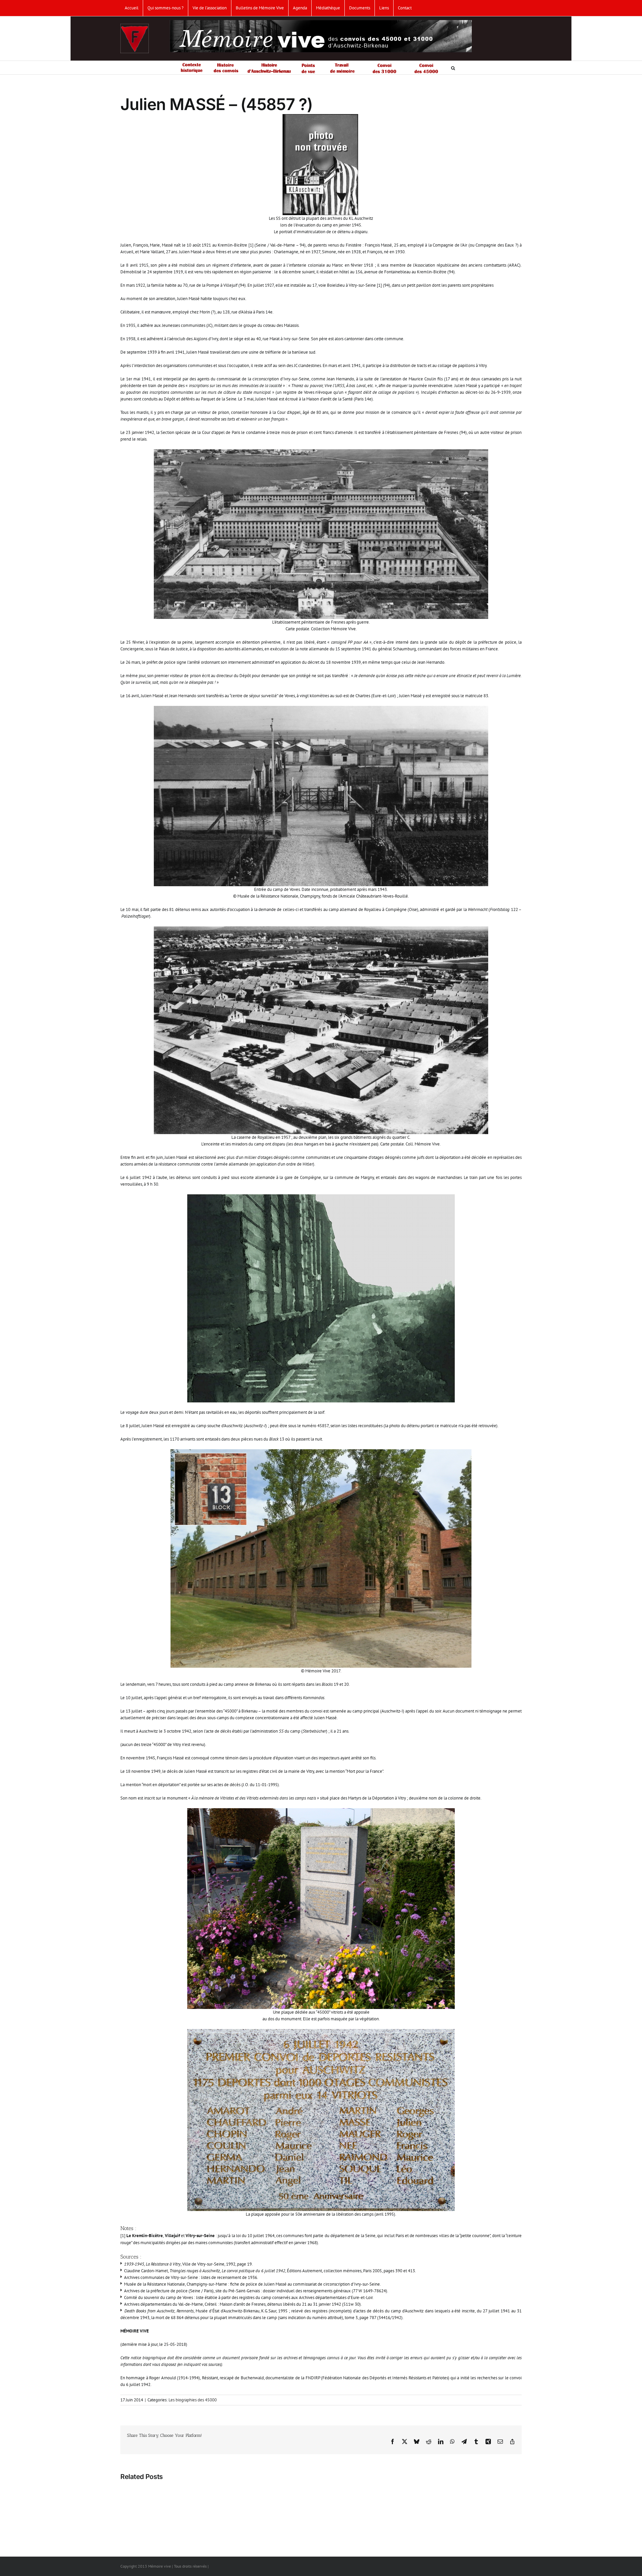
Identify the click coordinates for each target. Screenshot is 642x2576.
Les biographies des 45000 (193, 2400)
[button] (453, 68)
